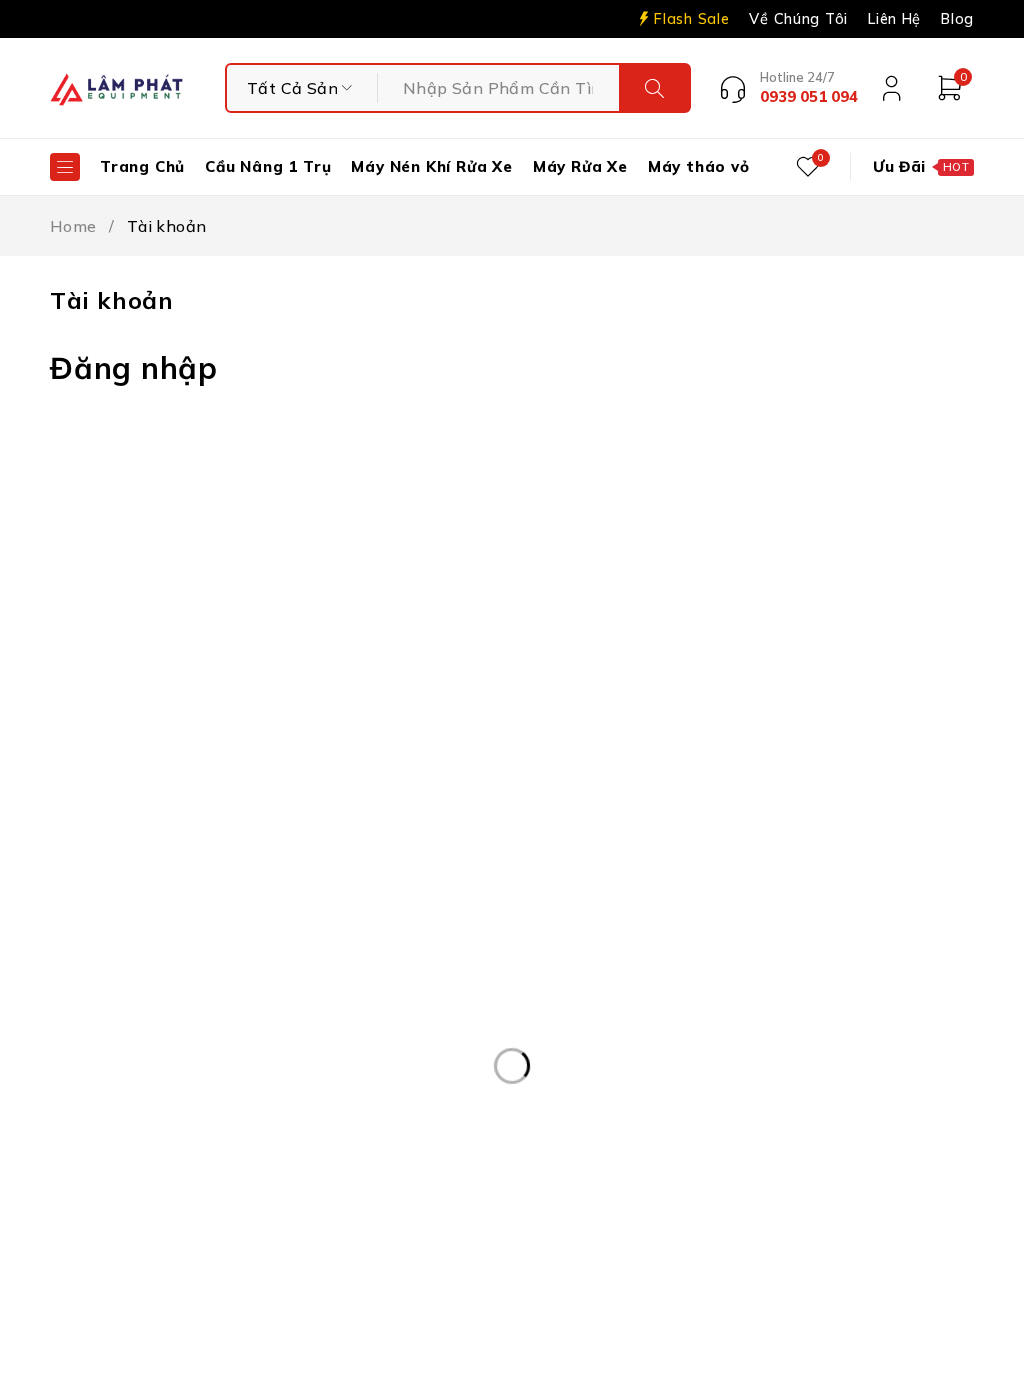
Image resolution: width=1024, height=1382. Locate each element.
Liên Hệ (894, 19)
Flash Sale (691, 19)
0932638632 (638, 1210)
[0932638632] (536, 1213)
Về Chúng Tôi (798, 19)
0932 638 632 (176, 990)
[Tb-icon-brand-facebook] (738, 891)
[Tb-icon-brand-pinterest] (784, 891)
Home (73, 226)
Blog (957, 19)
